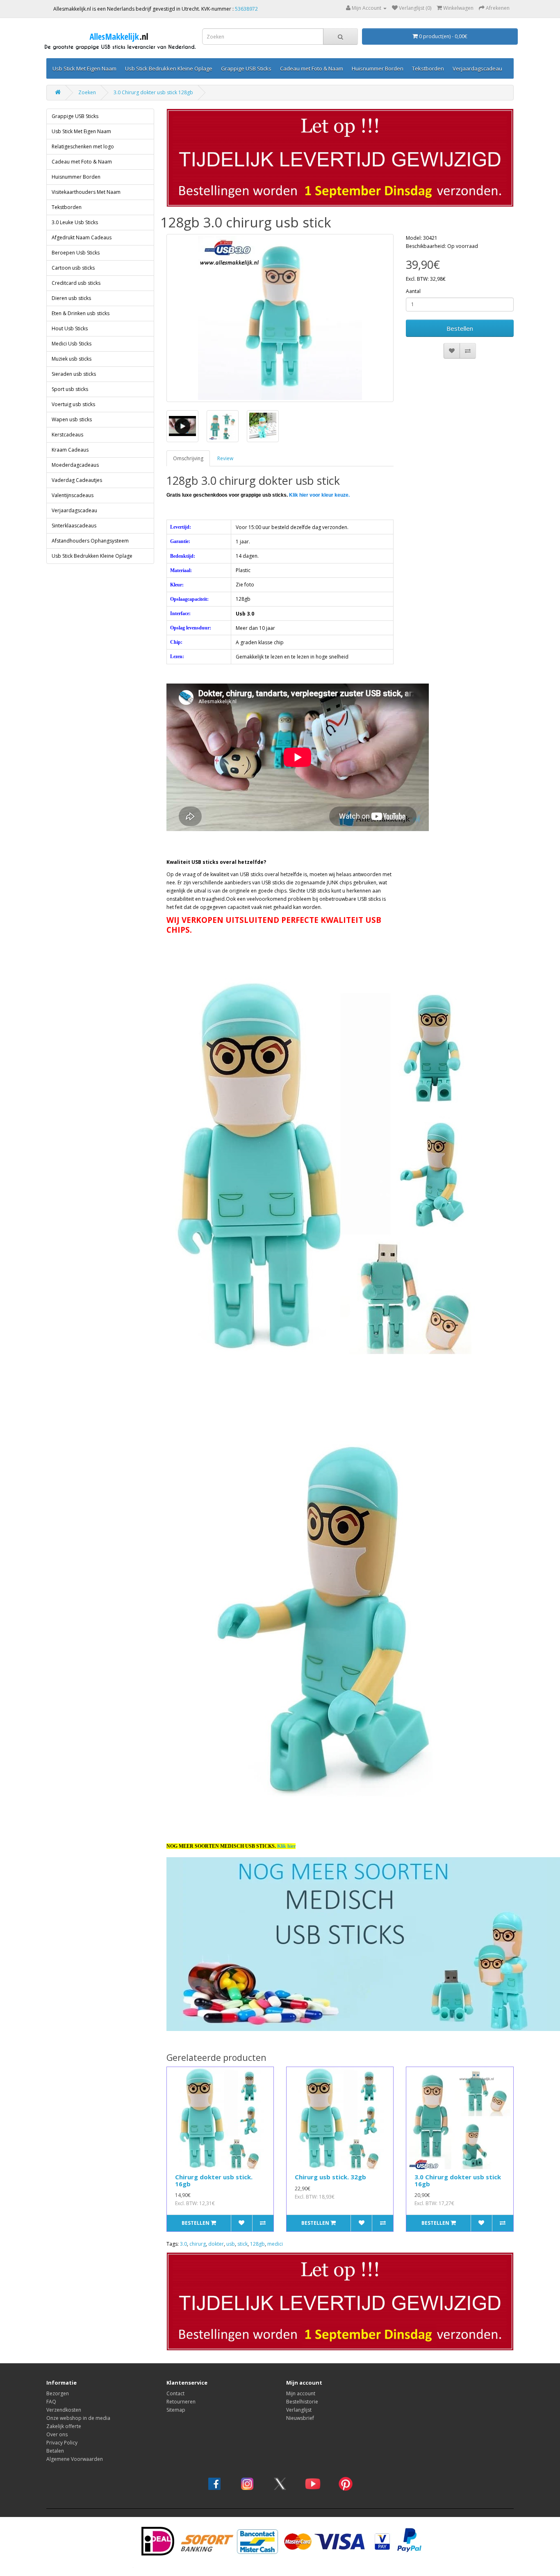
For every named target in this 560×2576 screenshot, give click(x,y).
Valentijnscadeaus (73, 495)
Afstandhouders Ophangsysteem (90, 541)
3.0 (183, 2244)
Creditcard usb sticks (76, 283)
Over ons (57, 2434)
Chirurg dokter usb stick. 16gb (214, 2180)
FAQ (51, 2402)
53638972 (246, 9)
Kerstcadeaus (67, 435)
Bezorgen (58, 2393)
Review (225, 458)
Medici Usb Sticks (72, 344)
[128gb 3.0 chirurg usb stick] (280, 318)
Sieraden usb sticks (74, 374)
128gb (257, 2244)
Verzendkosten (64, 2410)
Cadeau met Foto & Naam (312, 68)
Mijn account (301, 2393)
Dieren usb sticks (71, 298)
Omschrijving (188, 458)
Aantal (413, 291)
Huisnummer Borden (378, 68)
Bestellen (460, 328)
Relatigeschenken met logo (83, 147)
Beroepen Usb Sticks (76, 253)
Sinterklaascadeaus (74, 526)
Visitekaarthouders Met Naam (86, 192)
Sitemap (176, 2410)
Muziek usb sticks (72, 359)
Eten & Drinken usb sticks (81, 313)
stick (242, 2244)
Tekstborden (428, 68)
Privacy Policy (62, 2443)
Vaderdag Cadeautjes (77, 480)
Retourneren (181, 2402)
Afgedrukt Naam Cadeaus (82, 237)
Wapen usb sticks (72, 419)
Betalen (55, 2451)
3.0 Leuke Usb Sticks (75, 222)
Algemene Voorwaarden (75, 2459)
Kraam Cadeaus (70, 450)
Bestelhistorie (302, 2402)
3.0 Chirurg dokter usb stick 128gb (153, 92)
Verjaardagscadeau (477, 68)
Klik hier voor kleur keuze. (319, 495)
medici (275, 2244)
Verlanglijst (299, 2410)
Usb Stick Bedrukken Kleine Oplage (169, 68)
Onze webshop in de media (78, 2418)
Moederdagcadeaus (75, 465)
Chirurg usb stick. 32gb (330, 2177)
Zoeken (87, 92)
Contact (175, 2393)
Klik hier (286, 1846)
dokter (216, 2244)
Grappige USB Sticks (246, 68)
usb (231, 2244)
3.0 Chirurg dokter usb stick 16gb (458, 2180)
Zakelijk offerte (64, 2426)
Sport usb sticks (70, 389)
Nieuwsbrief (300, 2418)
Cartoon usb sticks (73, 268)
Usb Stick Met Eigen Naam (84, 68)
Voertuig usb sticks (73, 404)
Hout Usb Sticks (70, 328)
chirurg (198, 2244)
